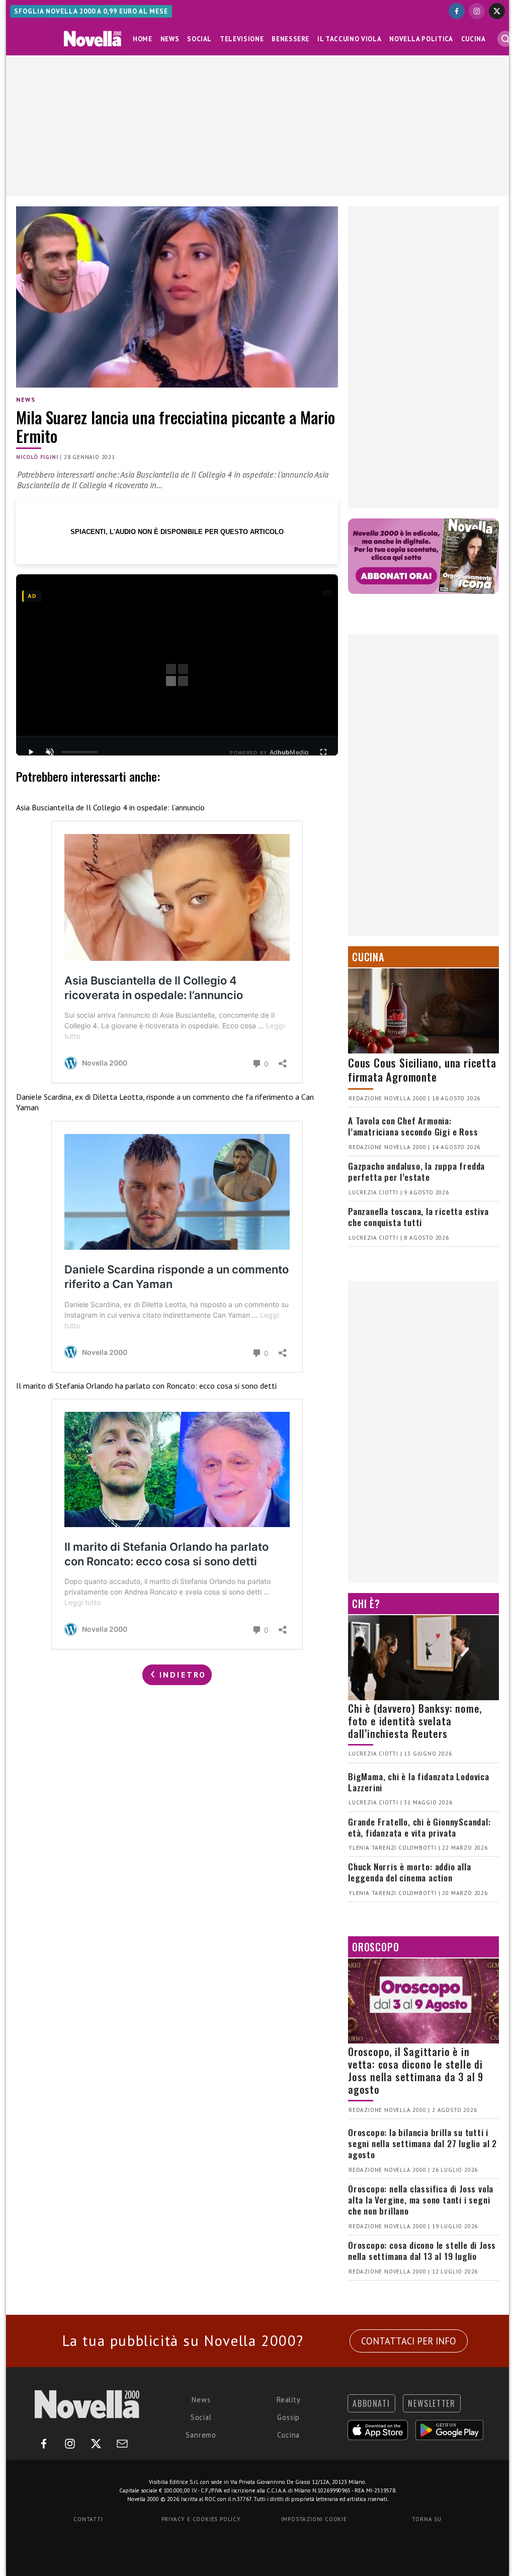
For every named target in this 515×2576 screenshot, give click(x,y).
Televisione (242, 39)
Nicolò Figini (37, 457)
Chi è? (366, 1604)
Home (143, 39)
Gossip (288, 2417)
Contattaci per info (409, 2341)
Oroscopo (375, 1947)
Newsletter (432, 2403)
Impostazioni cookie (314, 2519)
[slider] (79, 752)
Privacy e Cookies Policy (201, 2519)
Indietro (181, 1675)
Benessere (290, 39)
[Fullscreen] (323, 752)
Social (199, 39)
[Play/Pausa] (31, 752)
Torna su (426, 2519)
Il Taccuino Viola (349, 39)
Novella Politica (421, 39)
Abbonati (371, 2403)
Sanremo (201, 2435)
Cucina (474, 39)
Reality (289, 2400)
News (170, 39)
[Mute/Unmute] (50, 752)
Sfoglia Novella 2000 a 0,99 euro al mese (91, 11)
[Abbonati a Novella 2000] (423, 556)
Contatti (88, 2519)
